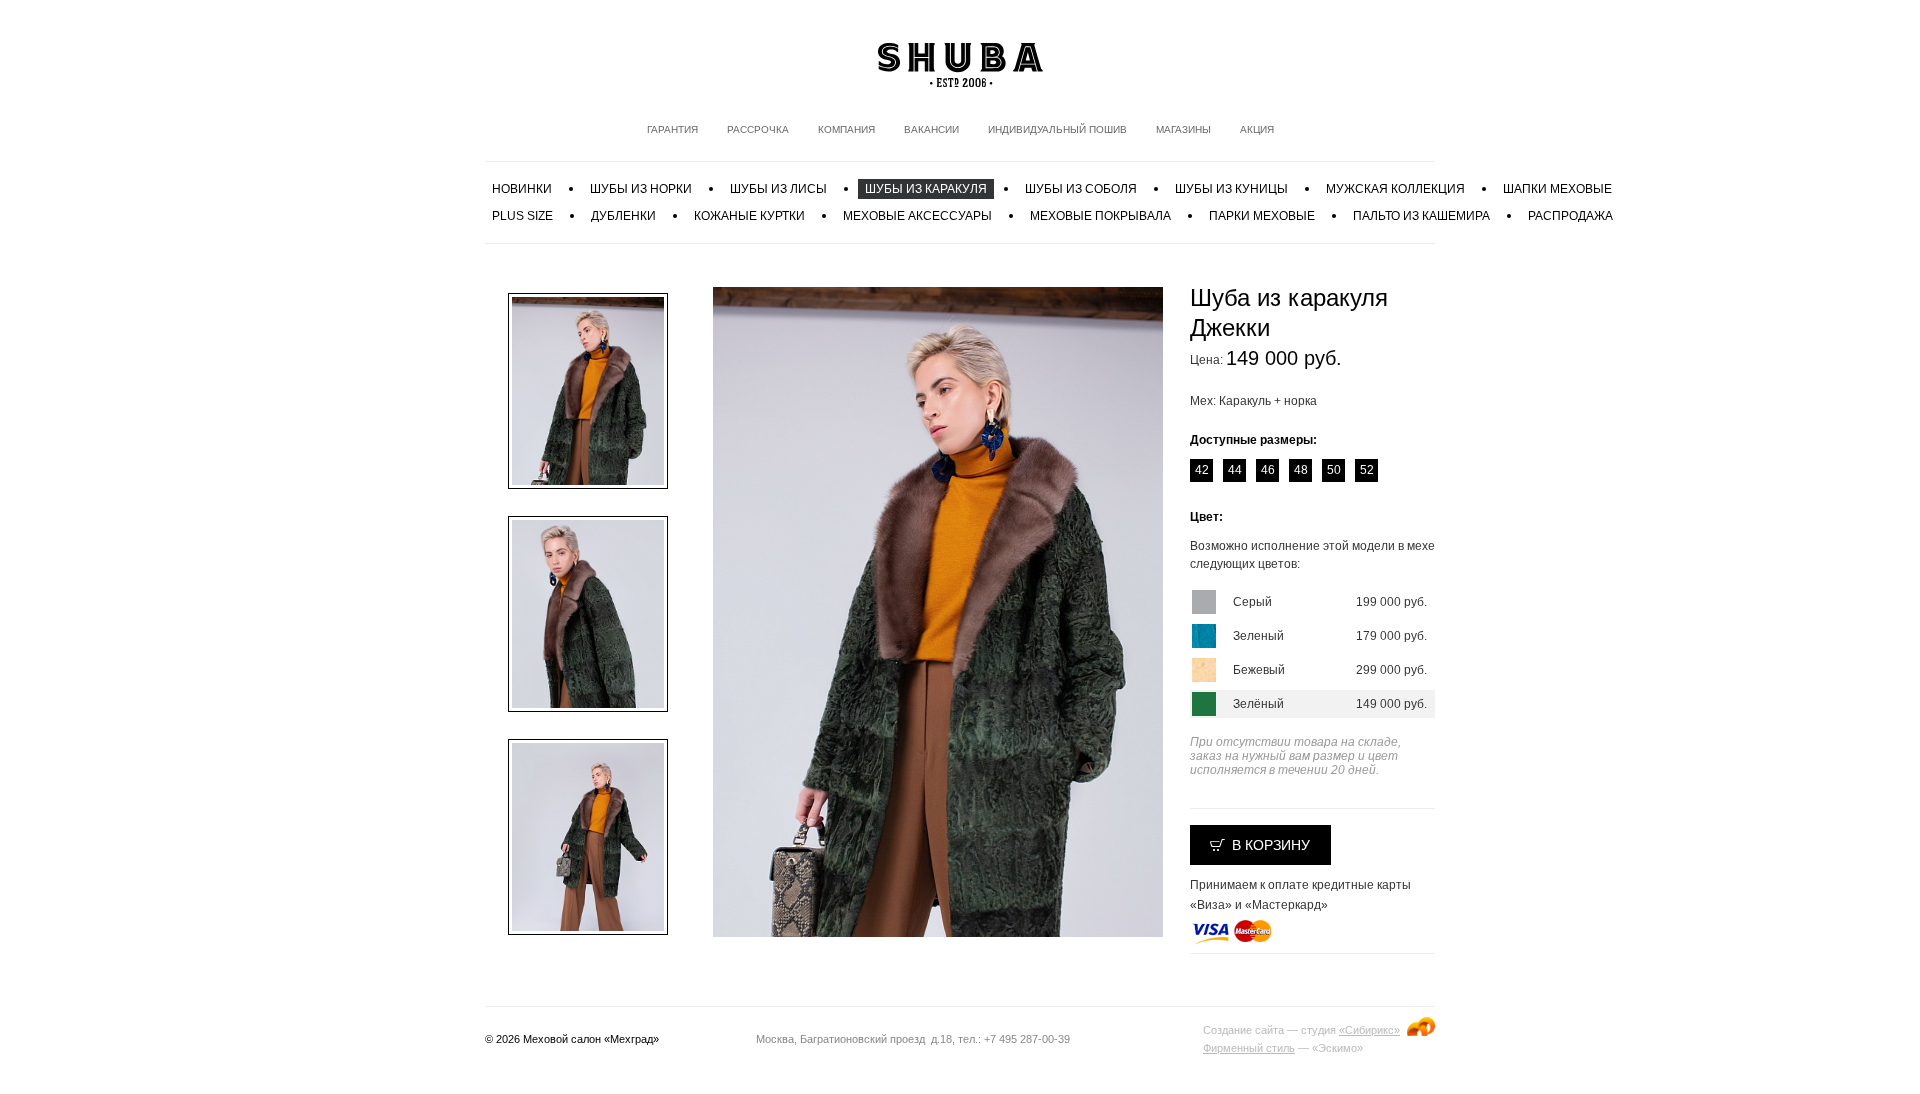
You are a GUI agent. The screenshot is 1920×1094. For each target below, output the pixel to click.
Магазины (1183, 129)
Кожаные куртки (749, 216)
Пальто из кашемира (1421, 216)
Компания (846, 129)
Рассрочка (758, 129)
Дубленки (623, 216)
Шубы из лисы (778, 189)
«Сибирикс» (1369, 1030)
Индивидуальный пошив (1057, 129)
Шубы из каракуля (926, 189)
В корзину (1271, 845)
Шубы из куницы (1231, 189)
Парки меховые (1262, 216)
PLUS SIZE (522, 216)
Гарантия (672, 129)
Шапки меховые (1557, 189)
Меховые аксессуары (917, 216)
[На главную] (960, 65)
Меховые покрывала (1100, 216)
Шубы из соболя (1081, 189)
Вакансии (931, 129)
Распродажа (1570, 216)
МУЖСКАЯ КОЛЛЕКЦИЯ (1395, 189)
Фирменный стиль (1249, 1048)
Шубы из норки (641, 189)
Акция (1257, 129)
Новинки (522, 189)
